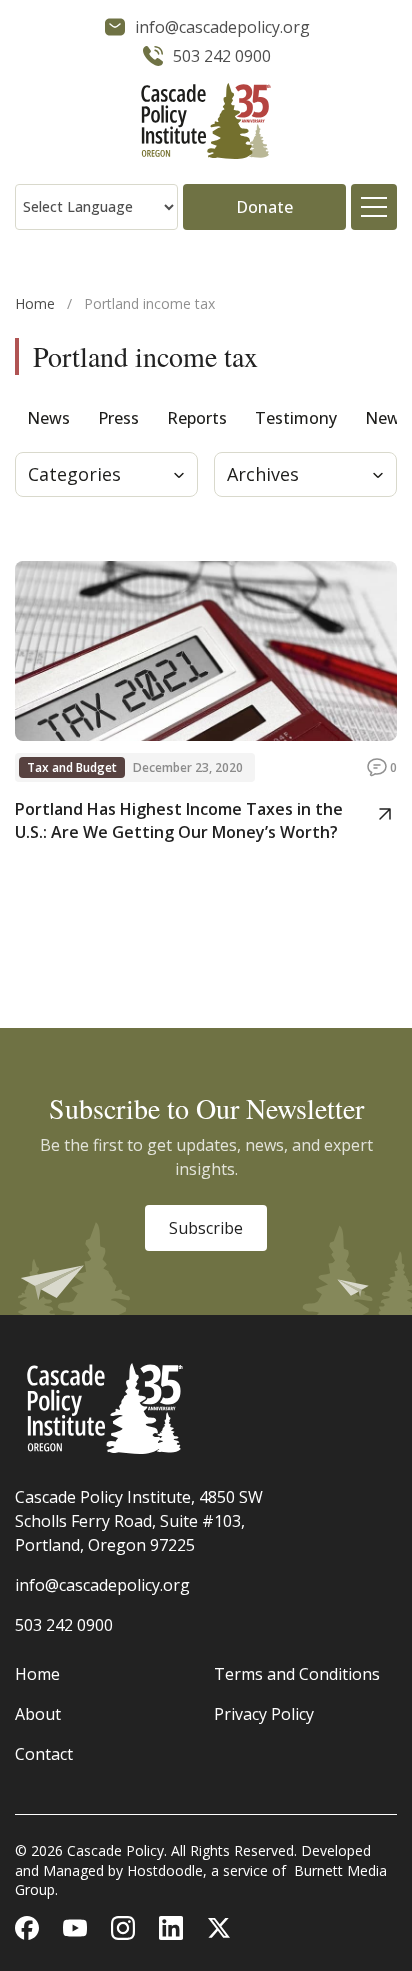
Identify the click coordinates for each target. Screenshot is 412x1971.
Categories (74, 474)
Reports (197, 418)
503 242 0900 (64, 1625)
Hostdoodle (165, 1870)
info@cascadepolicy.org (102, 1585)
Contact (44, 1754)
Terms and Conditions (297, 1674)
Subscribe (206, 1228)
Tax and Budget (72, 767)
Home (35, 303)
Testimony (296, 418)
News (48, 418)
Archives (263, 474)
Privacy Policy (264, 1714)
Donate (264, 207)
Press (118, 418)
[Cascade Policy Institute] (206, 123)
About (38, 1714)
